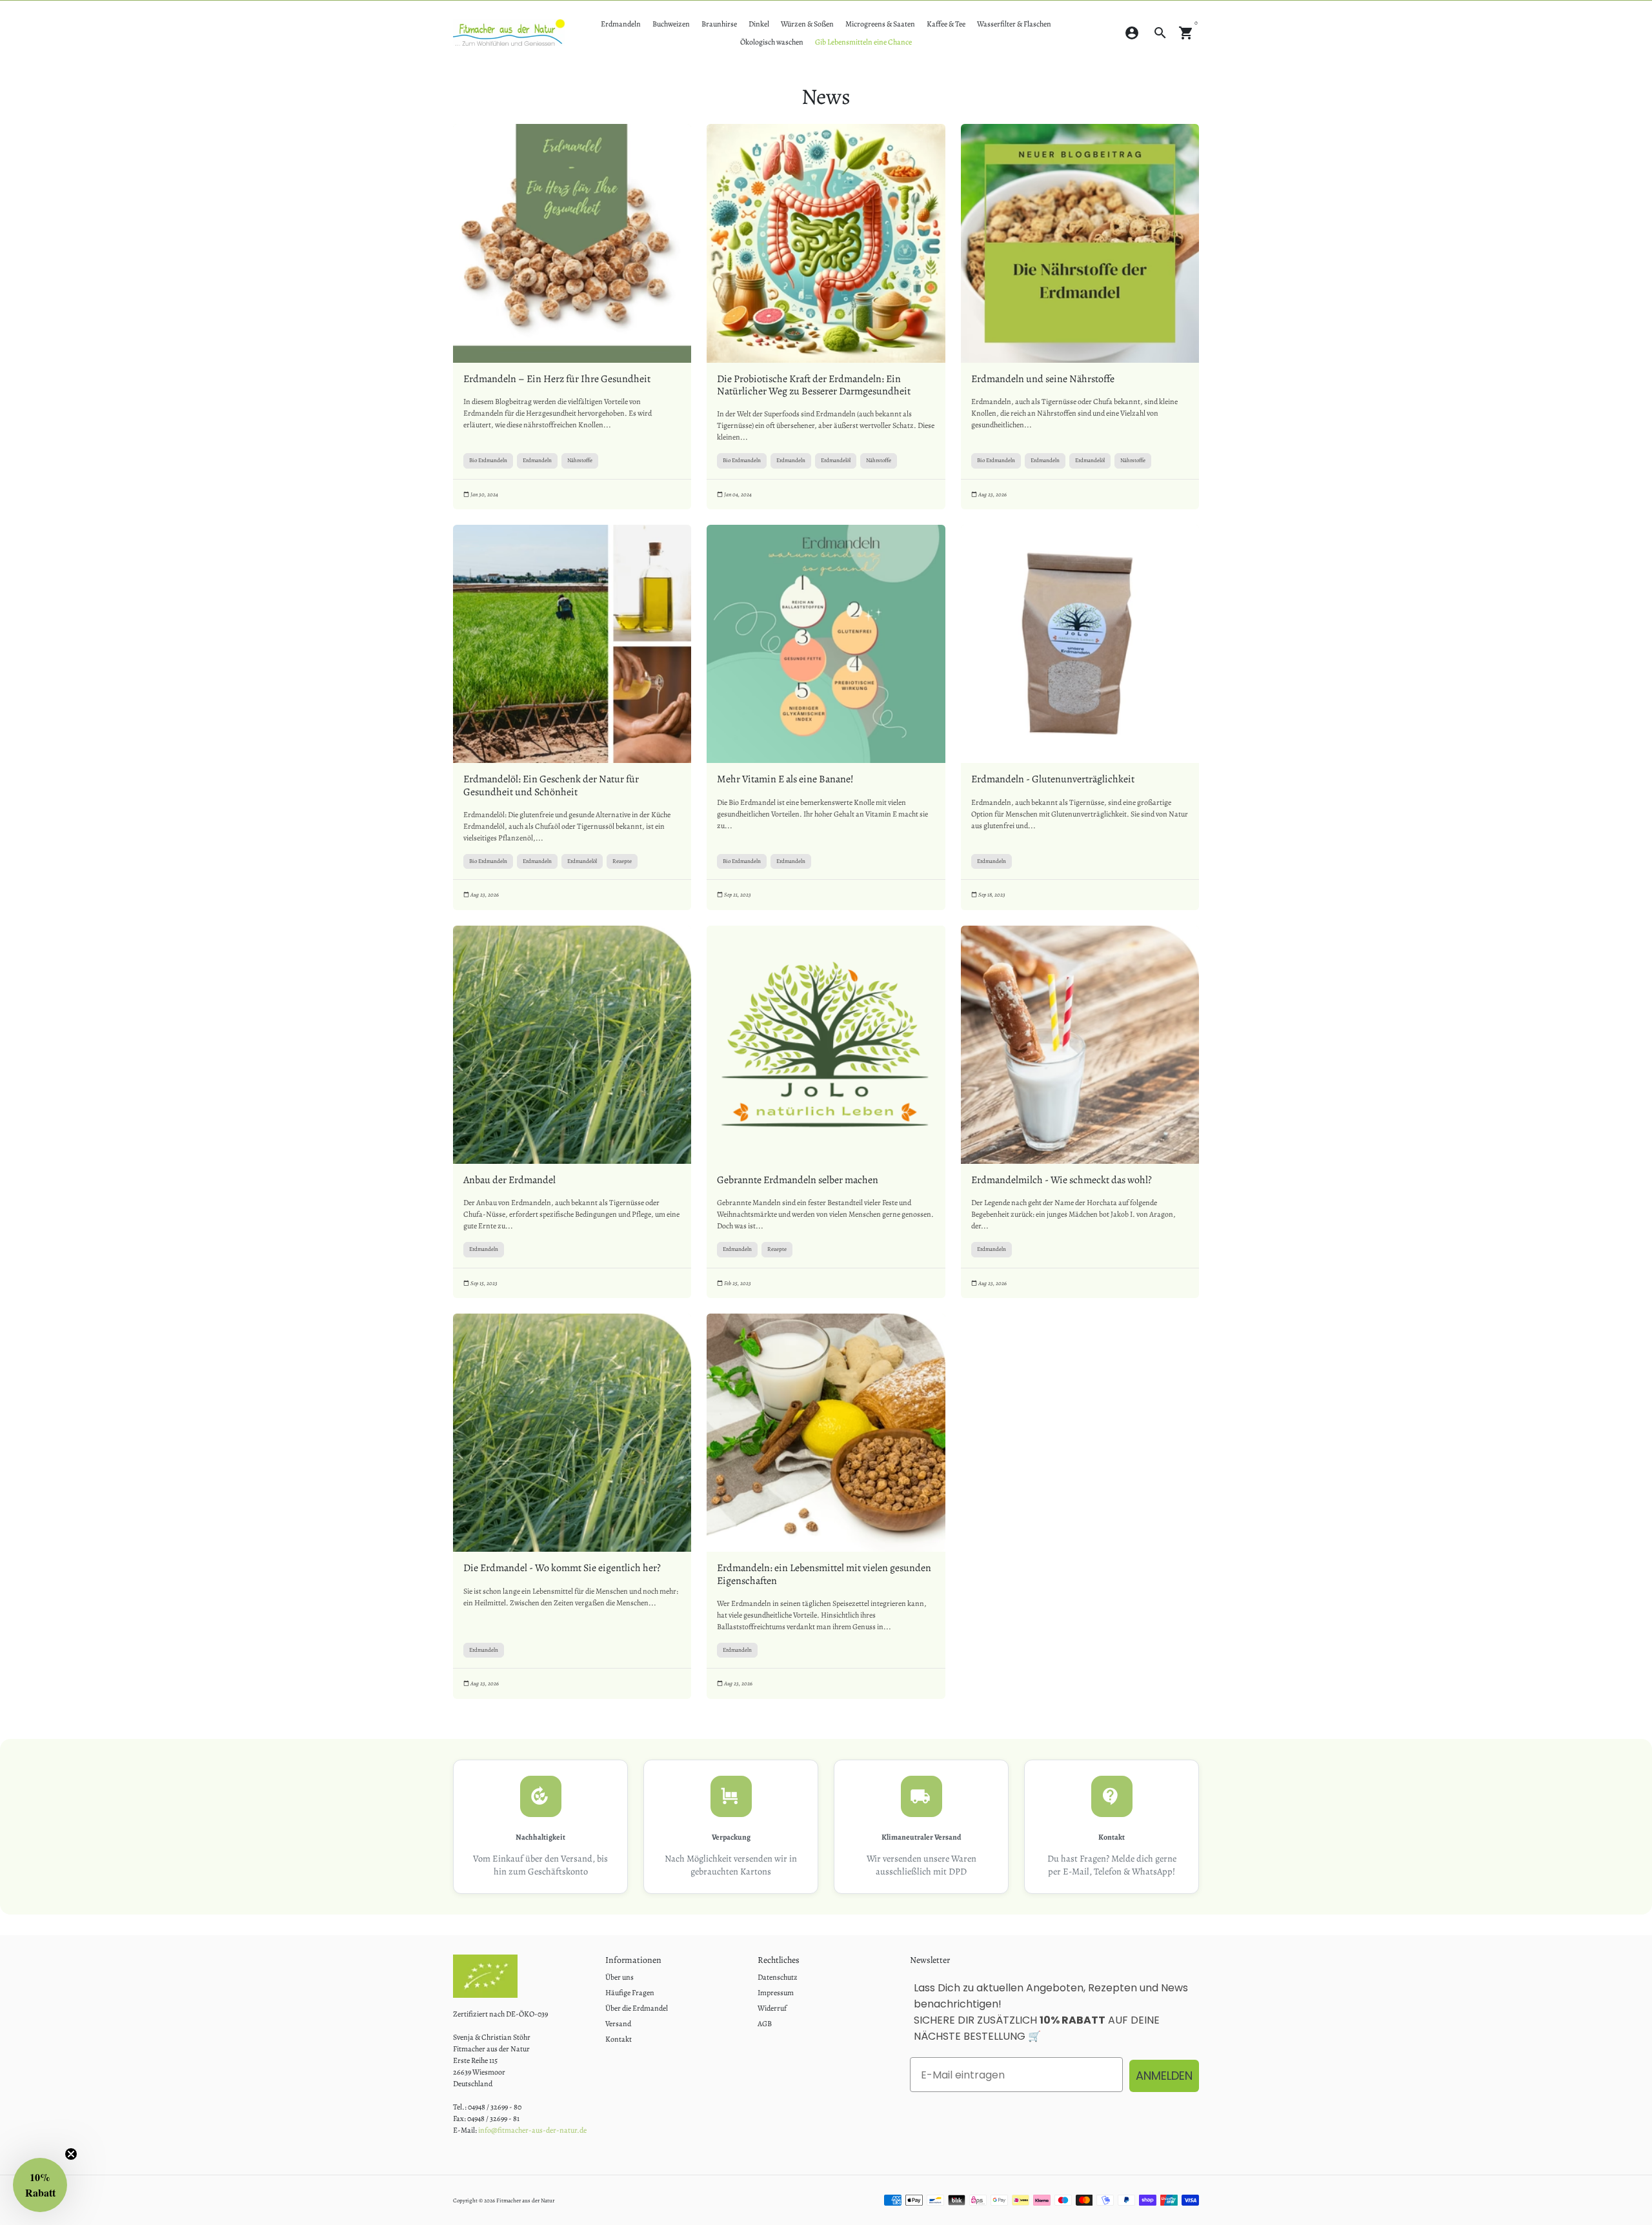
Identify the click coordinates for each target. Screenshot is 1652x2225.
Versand (618, 2024)
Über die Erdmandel (637, 2008)
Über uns (619, 1977)
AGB (765, 2024)
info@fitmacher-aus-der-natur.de (532, 2130)
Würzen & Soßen (807, 24)
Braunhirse (719, 24)
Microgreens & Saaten (880, 24)
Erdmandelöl (836, 460)
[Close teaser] (71, 2154)
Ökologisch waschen (772, 42)
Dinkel (759, 24)
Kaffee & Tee (946, 24)
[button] (40, 2185)
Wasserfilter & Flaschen (1014, 24)
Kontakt (619, 2039)
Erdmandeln (621, 24)
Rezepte (622, 861)
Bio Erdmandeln (488, 460)
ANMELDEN (1164, 2076)
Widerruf (772, 2008)
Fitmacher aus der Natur (525, 2200)
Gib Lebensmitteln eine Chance (863, 42)
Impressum (776, 1993)
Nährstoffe (580, 460)
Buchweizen (671, 24)
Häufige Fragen (630, 1993)
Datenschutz (778, 1977)
